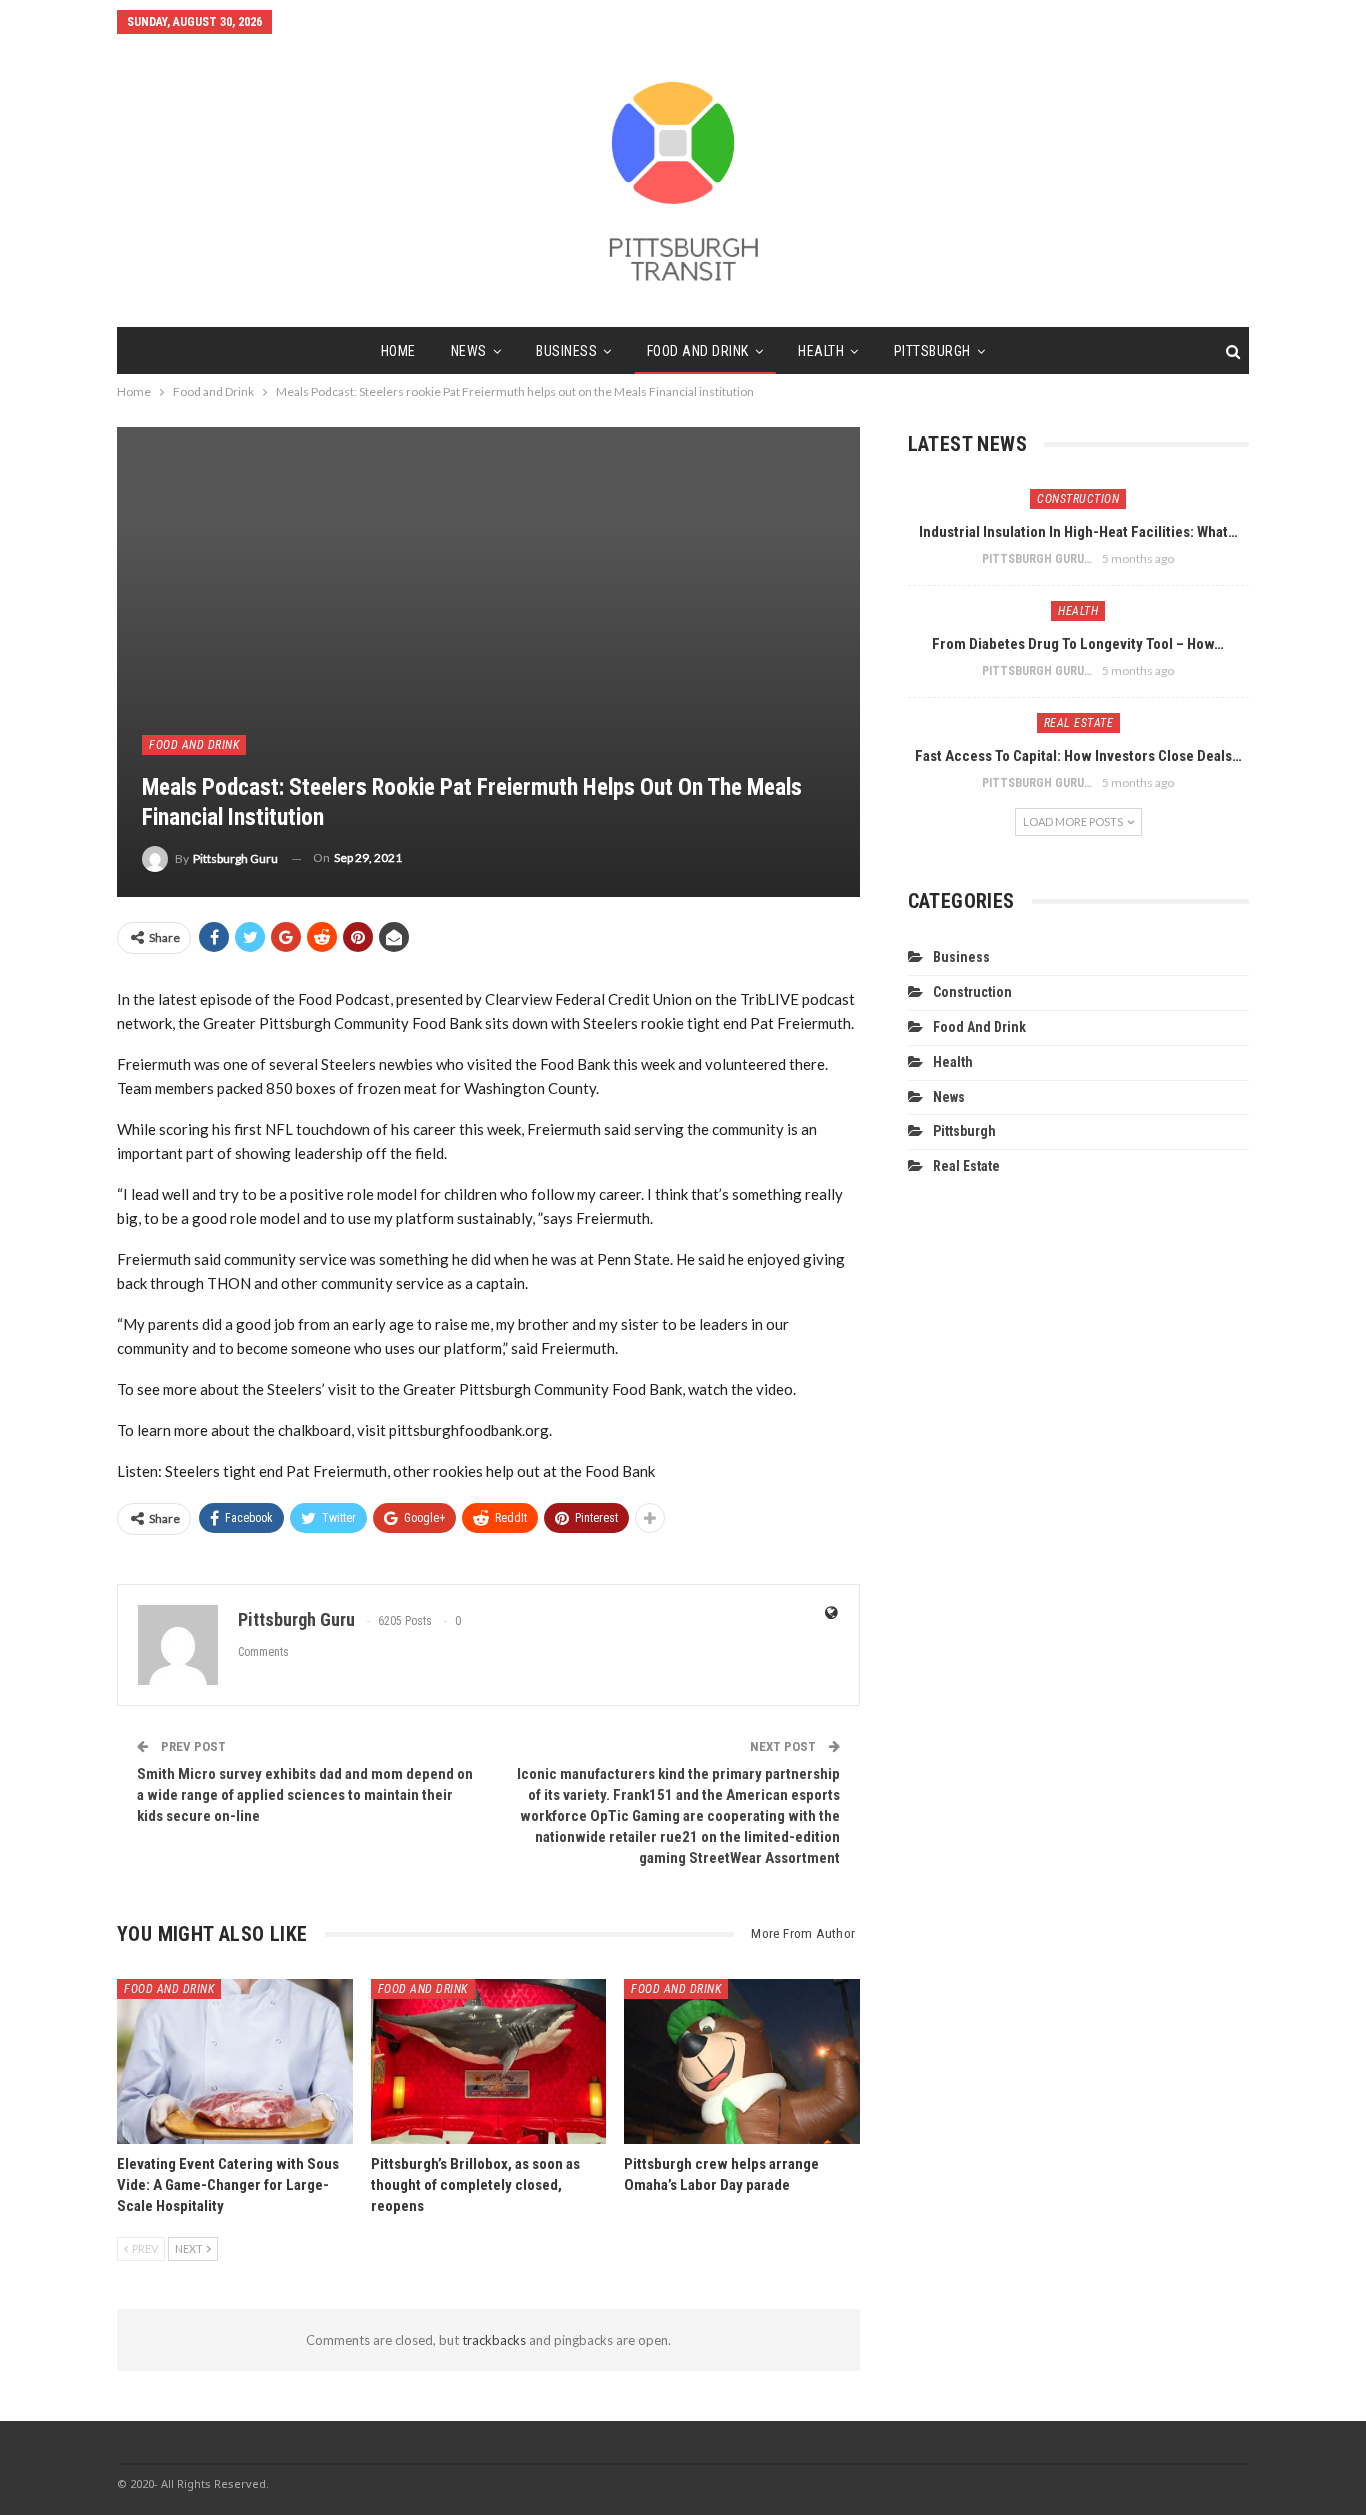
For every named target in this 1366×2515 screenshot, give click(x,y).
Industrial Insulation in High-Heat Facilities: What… (1078, 532)
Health (821, 351)
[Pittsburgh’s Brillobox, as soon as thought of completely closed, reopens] (489, 2061)
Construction (1078, 499)
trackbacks (494, 2340)
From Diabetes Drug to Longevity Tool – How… (1078, 644)
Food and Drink (698, 351)
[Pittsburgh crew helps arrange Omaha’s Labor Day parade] (742, 2061)
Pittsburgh (932, 351)
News (469, 351)
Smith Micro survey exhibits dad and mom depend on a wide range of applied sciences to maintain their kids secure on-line (305, 1795)
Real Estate (1079, 723)
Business (566, 351)
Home (398, 351)
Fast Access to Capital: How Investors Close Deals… (1078, 756)
